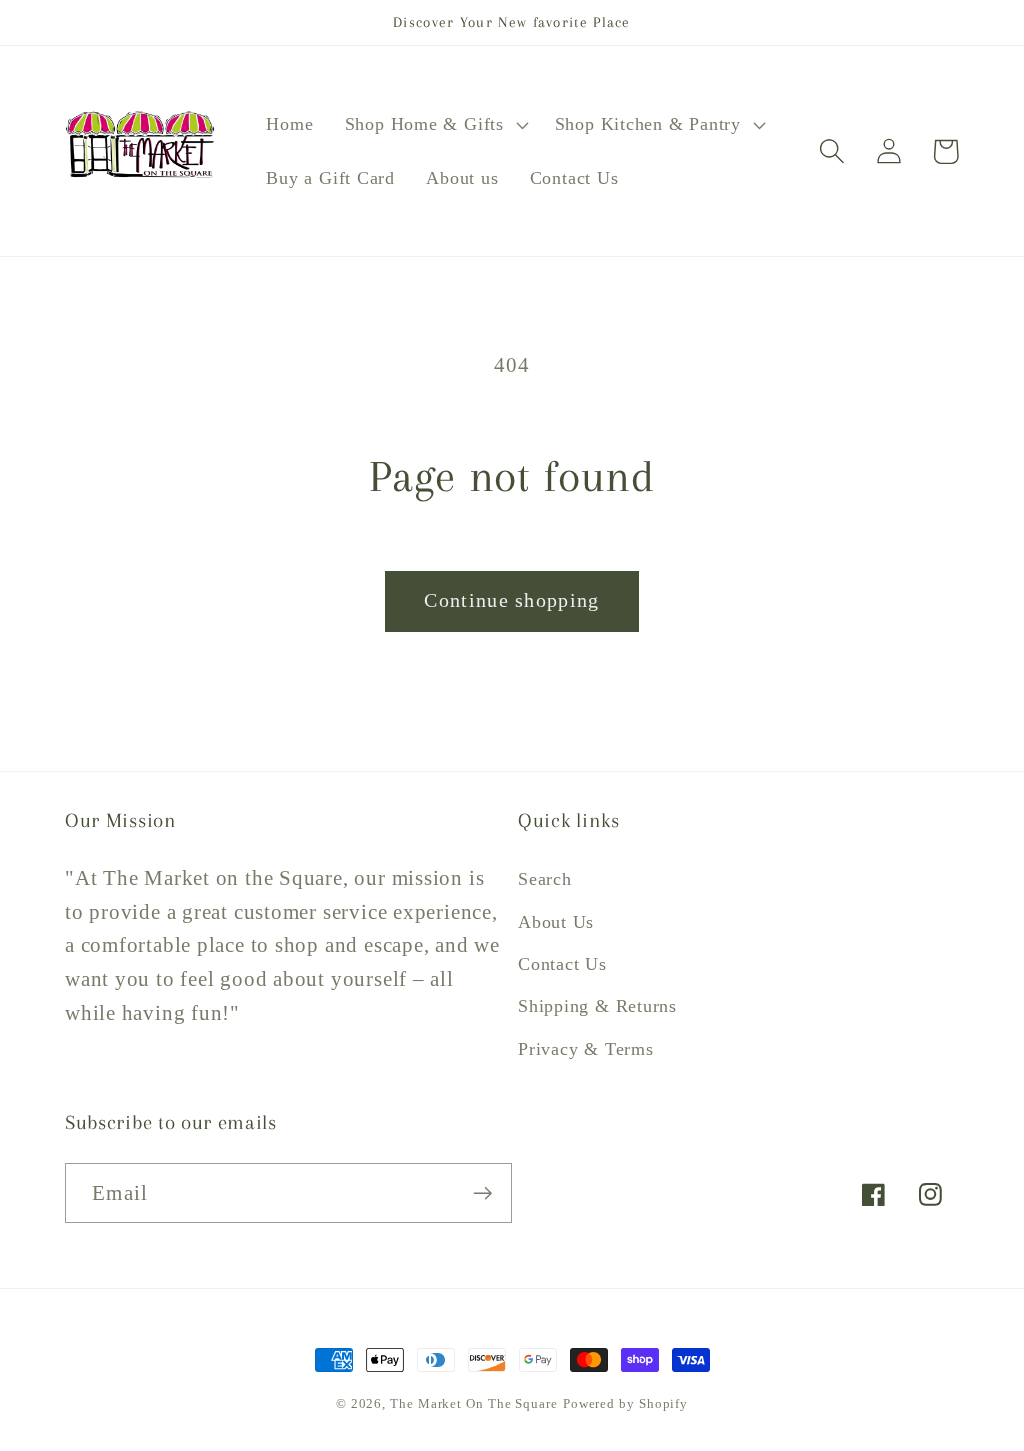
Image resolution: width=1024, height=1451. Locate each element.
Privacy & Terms (586, 1049)
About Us (556, 922)
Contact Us (562, 964)
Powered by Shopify (625, 1403)
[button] (434, 125)
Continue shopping (511, 600)
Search (545, 879)
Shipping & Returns (597, 1006)
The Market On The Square (474, 1403)
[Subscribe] (482, 1193)
